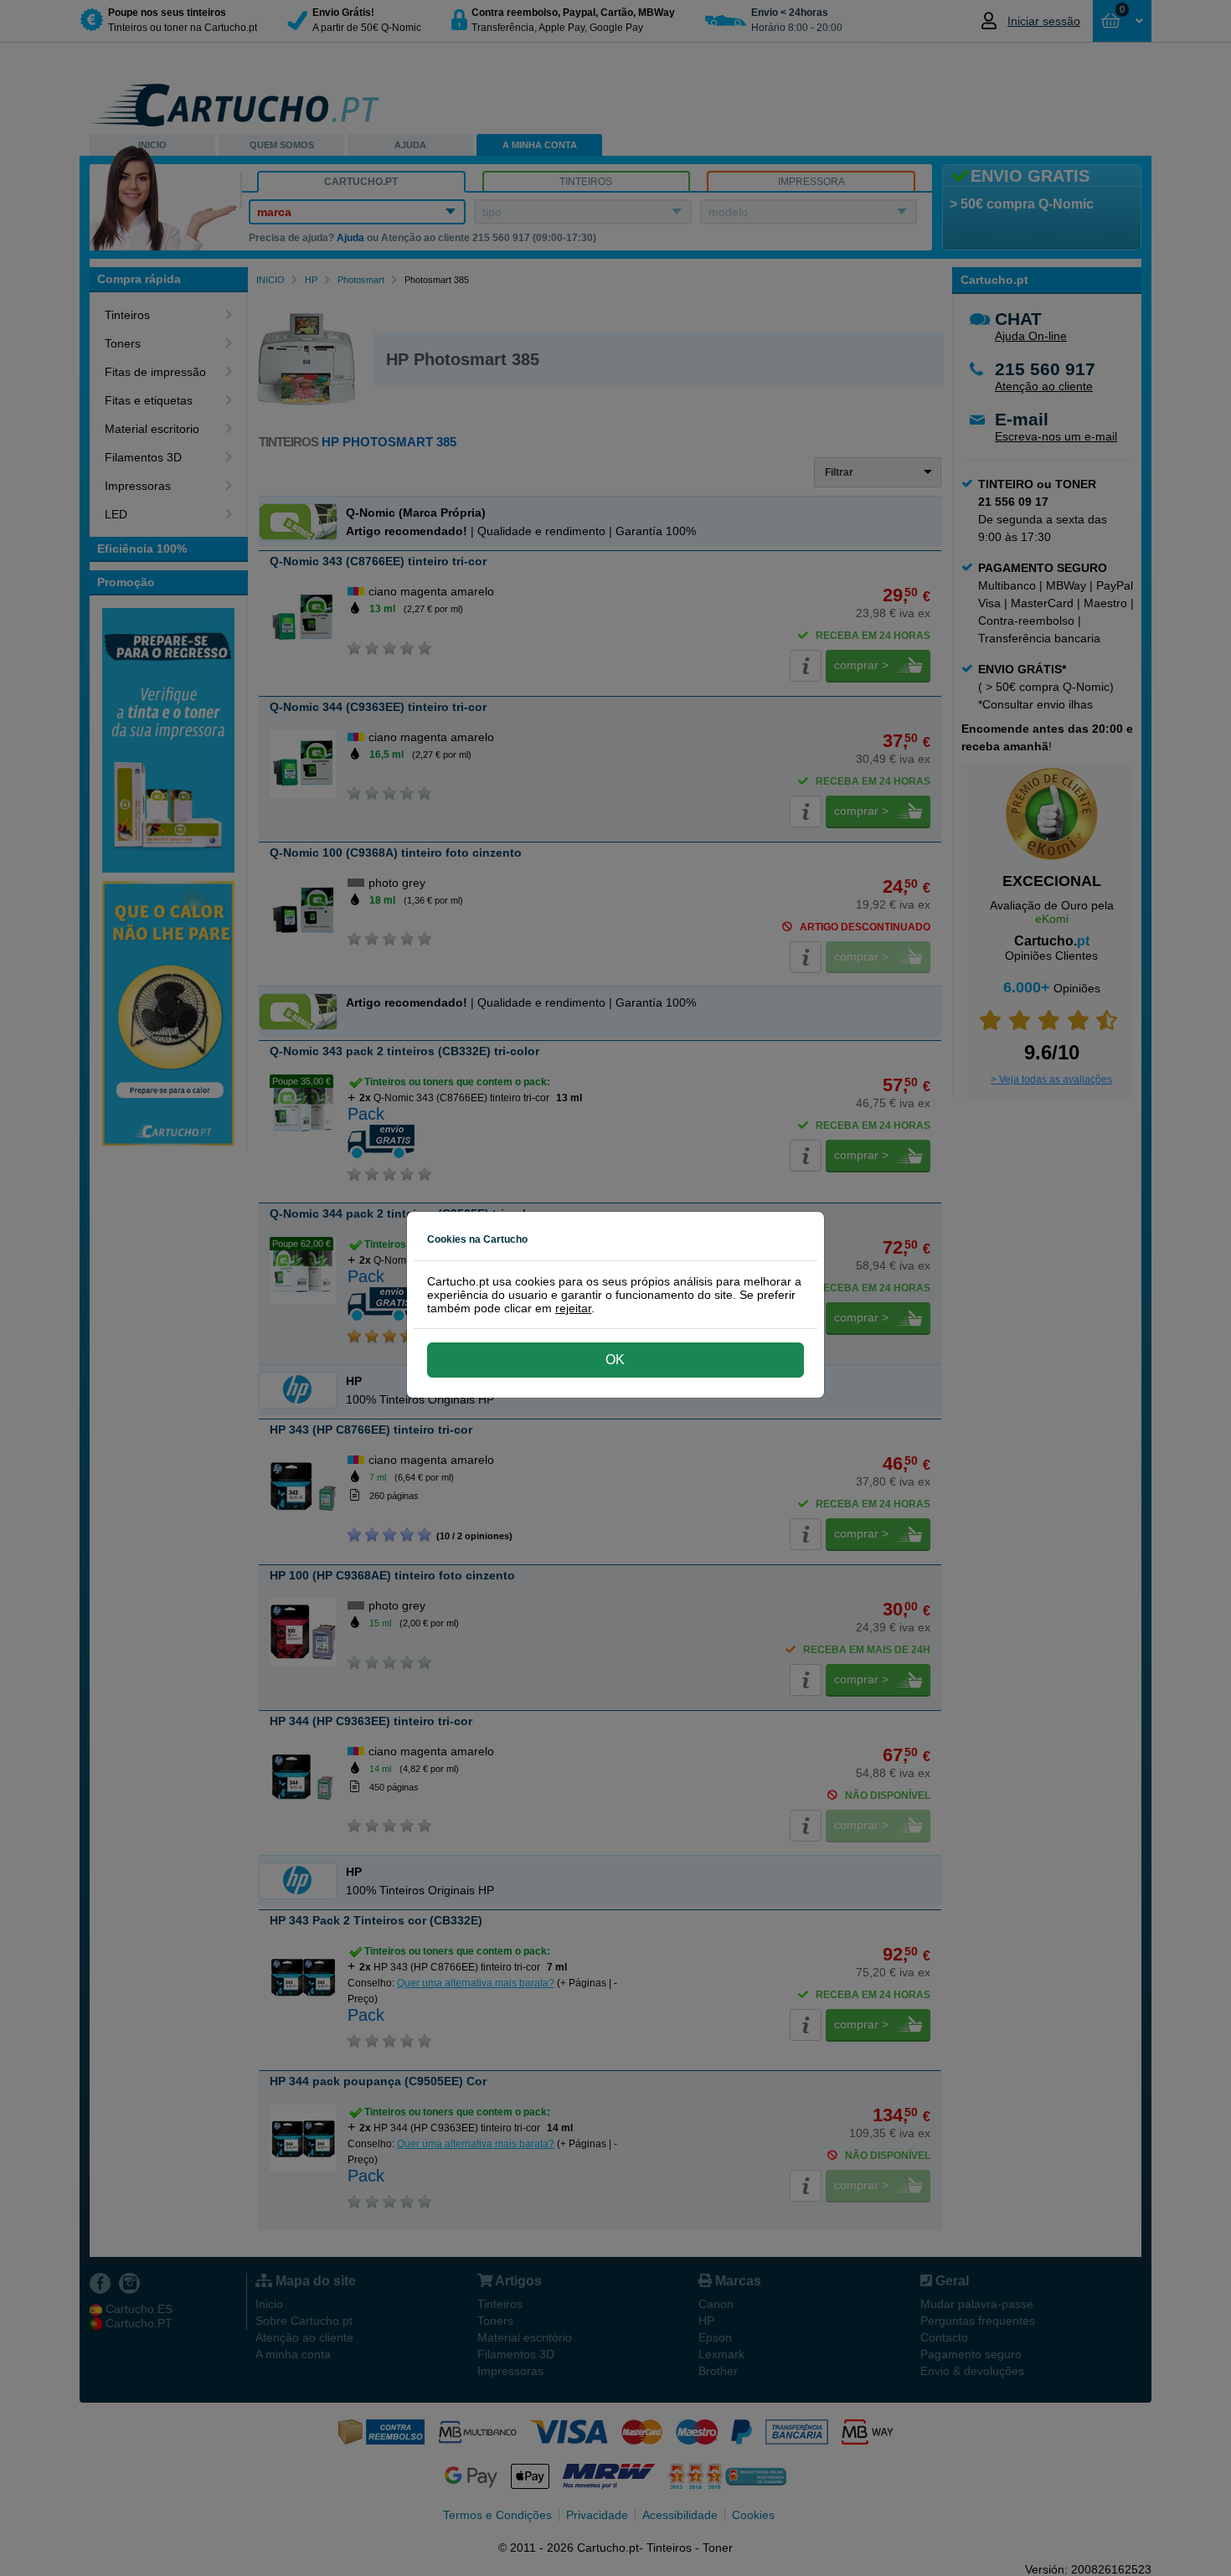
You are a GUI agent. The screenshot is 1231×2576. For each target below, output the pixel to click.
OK (615, 1360)
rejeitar (573, 1308)
